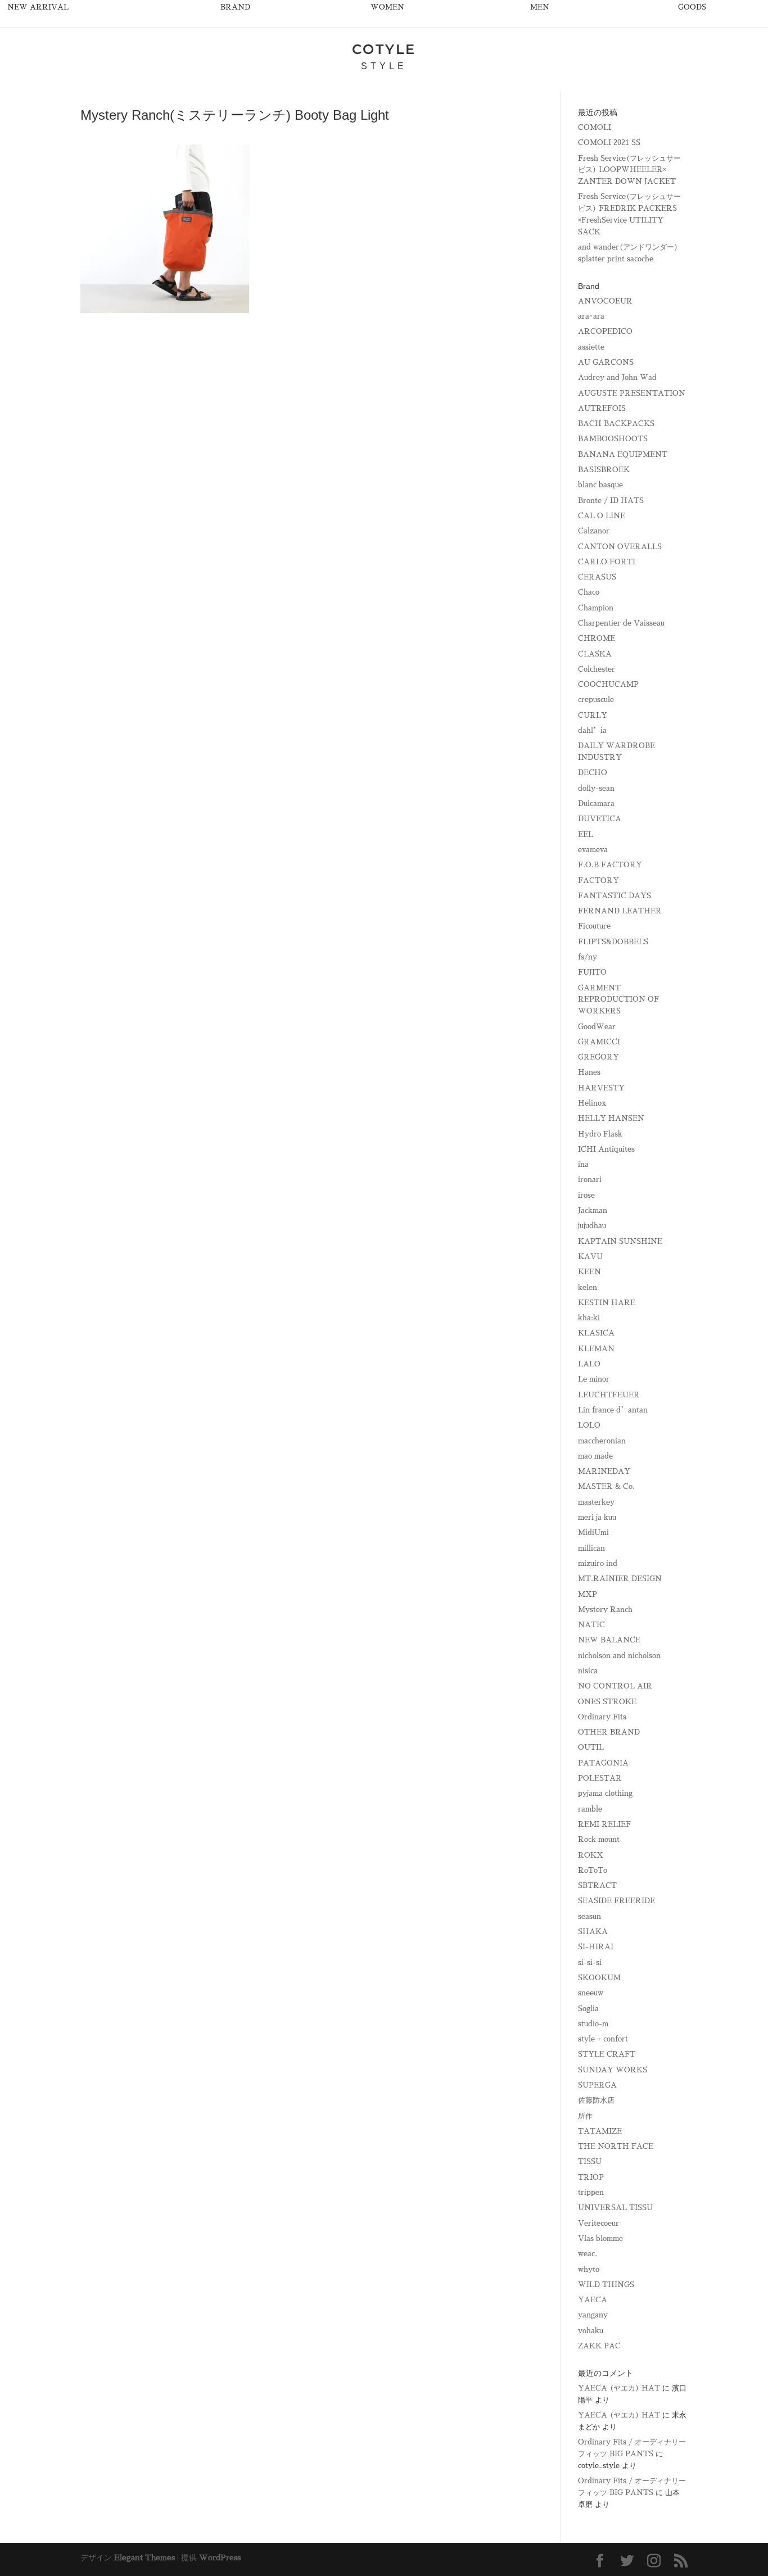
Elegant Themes (144, 2557)
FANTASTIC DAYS (615, 896)
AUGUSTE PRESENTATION (632, 393)
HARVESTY (601, 1088)
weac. (588, 2254)
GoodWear (597, 1027)
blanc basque (600, 485)
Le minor (594, 1379)
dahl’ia (592, 730)
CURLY (593, 715)
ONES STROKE (607, 1702)
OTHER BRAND (609, 1732)
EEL (586, 834)
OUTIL (591, 1747)
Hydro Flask (600, 1134)
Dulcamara (596, 803)
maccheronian (602, 1441)
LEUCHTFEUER (609, 1395)
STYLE (384, 66)
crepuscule (596, 700)
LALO (589, 1364)
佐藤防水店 (596, 2100)
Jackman (593, 1210)
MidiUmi (593, 1533)
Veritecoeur (598, 2223)
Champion (596, 608)
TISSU (590, 2161)
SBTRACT (597, 1885)
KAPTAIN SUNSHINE (620, 1241)
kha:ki (589, 1318)
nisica (588, 1671)
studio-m (593, 2024)
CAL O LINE (602, 516)
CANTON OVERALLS (620, 547)
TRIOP (591, 2177)
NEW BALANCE (609, 1640)
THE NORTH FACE (616, 2146)
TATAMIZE (600, 2131)
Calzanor (594, 531)
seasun (589, 1916)
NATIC (591, 1625)
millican (591, 1548)
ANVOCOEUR (605, 301)
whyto (589, 2269)
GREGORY (598, 1057)
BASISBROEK (604, 470)
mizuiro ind (598, 1563)
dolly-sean (596, 788)
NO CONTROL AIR (615, 1686)
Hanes (589, 1072)
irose (586, 1195)
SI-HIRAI (596, 1947)
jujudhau (592, 1226)
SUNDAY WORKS (613, 2070)
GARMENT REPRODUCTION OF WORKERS (618, 1000)
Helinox (592, 1103)
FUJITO (592, 972)
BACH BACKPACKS (616, 424)
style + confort (603, 2039)
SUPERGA (597, 2085)
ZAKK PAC (599, 2346)
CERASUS (597, 577)
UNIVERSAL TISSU (615, 2208)
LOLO (589, 1425)
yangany (593, 2315)
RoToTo (593, 1870)
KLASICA (596, 1333)
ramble (590, 1809)
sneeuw (591, 1993)
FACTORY (598, 880)
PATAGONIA (603, 1763)
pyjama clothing (605, 1793)
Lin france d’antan (613, 1410)
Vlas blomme (600, 2238)
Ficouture (594, 926)
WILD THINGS (606, 2285)
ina (583, 1164)
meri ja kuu (597, 1517)
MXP (588, 1594)
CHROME (597, 638)
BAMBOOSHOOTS (613, 439)
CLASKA (595, 654)
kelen (588, 1287)
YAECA (593, 2300)
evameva (593, 850)
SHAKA (593, 1932)
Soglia (588, 2009)
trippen (591, 2192)
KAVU (590, 1257)
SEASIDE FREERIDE (616, 1901)
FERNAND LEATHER (620, 911)
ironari (590, 1180)
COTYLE (384, 49)
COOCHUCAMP (608, 684)
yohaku (591, 2331)
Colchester (597, 669)
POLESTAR (600, 1778)
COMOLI (595, 127)
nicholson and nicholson (619, 1656)
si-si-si (590, 1962)
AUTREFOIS (602, 408)
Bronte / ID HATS (611, 501)
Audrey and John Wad (617, 377)
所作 (585, 2116)
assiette (591, 347)
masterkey (596, 1502)
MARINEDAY (604, 1471)
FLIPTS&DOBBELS (613, 942)
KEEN (589, 1272)
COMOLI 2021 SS (609, 142)
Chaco (589, 592)
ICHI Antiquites (606, 1149)
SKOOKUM (599, 1978)
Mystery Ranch (605, 1610)
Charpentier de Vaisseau (621, 623)
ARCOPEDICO (605, 331)
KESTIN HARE (607, 1303)
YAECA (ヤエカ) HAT (619, 2388)
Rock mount (599, 1839)
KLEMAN (596, 1349)
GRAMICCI (599, 1042)
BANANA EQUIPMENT (623, 454)
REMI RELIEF (604, 1824)
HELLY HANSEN (611, 1118)
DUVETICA (600, 819)
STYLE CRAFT (607, 2054)
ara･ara (591, 316)
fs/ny (588, 957)
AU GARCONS (606, 362)
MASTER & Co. (606, 1486)
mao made (595, 1456)
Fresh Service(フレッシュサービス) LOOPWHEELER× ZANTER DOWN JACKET (629, 170)
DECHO (593, 773)
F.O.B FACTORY (610, 865)
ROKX (591, 1855)
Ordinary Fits (602, 1717)
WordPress (220, 2557)
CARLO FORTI (607, 562)
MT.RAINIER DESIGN (620, 1579)
